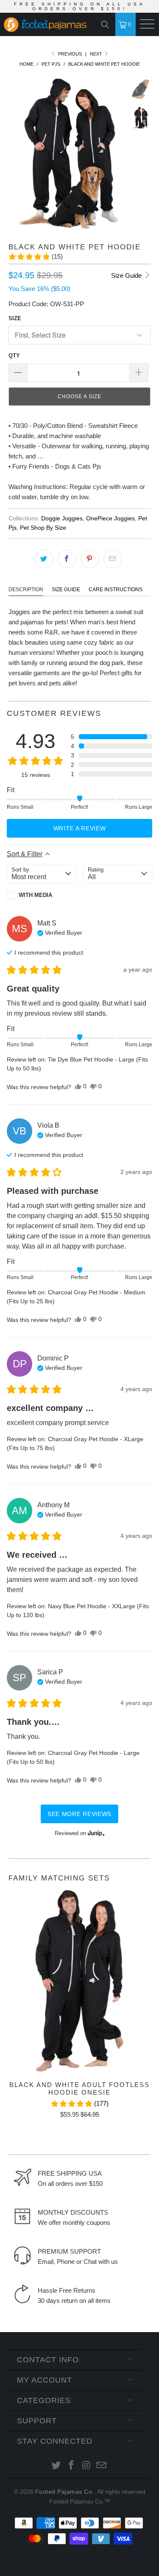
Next (97, 54)
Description (26, 590)
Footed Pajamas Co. (65, 2492)
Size (15, 318)
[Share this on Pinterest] (90, 559)
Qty (14, 356)
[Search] (107, 25)
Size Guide (127, 275)
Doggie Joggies (62, 518)
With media (35, 895)
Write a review (80, 828)
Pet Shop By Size (43, 528)
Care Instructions (116, 590)
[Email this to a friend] (113, 559)
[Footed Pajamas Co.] (43, 25)
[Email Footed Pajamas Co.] (102, 2466)
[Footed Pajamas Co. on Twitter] (56, 2466)
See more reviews (79, 1814)
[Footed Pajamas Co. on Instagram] (87, 2466)
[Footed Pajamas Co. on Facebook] (72, 2466)
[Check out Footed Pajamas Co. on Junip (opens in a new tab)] (95, 1833)
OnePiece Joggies (110, 518)
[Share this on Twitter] (44, 559)
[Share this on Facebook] (67, 559)
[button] (35, 257)
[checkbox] (42, 895)
